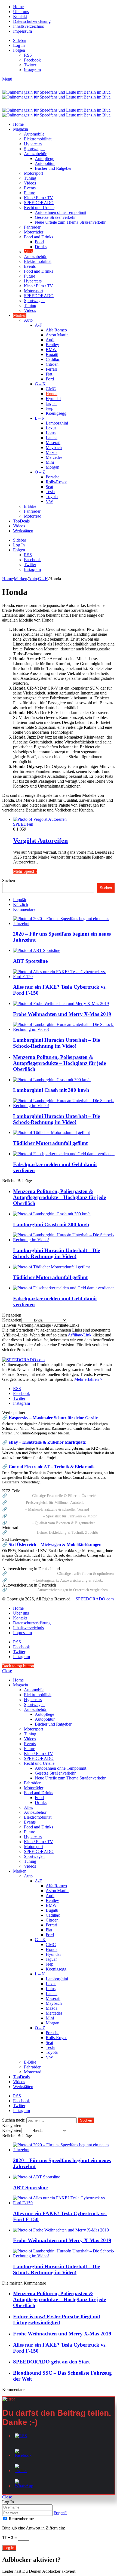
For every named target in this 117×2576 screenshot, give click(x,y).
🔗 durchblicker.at (18, 1590)
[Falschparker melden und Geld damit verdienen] (64, 1154)
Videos (30, 183)
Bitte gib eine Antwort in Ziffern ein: (34, 2528)
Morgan (53, 467)
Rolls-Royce (56, 482)
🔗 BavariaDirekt (17, 1580)
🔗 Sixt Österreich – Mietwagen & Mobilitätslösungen (52, 1544)
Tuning (30, 178)
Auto (28, 320)
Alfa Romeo (56, 330)
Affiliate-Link (80, 1335)
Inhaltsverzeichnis (28, 26)
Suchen (9, 880)
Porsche (53, 477)
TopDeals (21, 521)
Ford (50, 379)
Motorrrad (33, 516)
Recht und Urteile (39, 208)
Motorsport (33, 173)
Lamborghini (57, 423)
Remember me (21, 2519)
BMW (51, 350)
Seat (49, 487)
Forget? (60, 2513)
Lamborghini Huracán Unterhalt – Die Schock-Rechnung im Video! (56, 1043)
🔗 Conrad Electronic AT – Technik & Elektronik (48, 1467)
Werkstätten (23, 531)
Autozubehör (35, 154)
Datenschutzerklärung (32, 21)
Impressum (22, 31)
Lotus (51, 433)
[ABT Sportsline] (37, 950)
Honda (52, 394)
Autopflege (44, 159)
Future (30, 193)
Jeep (50, 408)
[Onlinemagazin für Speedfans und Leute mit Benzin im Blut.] (56, 95)
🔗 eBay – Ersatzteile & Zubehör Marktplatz (44, 1442)
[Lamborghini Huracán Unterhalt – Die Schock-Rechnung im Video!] (64, 1029)
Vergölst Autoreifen (40, 841)
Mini (50, 462)
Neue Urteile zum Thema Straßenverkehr (70, 222)
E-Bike (30, 506)
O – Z (40, 472)
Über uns (21, 12)
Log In (9, 2548)
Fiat (49, 374)
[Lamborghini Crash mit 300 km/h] (52, 1080)
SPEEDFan (23, 824)
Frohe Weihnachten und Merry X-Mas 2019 (62, 1014)
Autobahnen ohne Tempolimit (61, 212)
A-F (38, 325)
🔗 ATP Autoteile (16, 1523)
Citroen (52, 364)
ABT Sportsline (30, 961)
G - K (43, 579)
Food (39, 242)
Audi (50, 340)
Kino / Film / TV (39, 198)
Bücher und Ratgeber (53, 168)
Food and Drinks (39, 237)
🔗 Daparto (12, 1502)
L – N (40, 418)
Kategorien (12, 1320)
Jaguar (51, 403)
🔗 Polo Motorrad (17, 1532)
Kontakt (20, 16)
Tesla (50, 492)
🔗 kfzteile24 (13, 1509)
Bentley (52, 345)
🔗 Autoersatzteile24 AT (22, 1516)
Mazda (52, 452)
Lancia (52, 438)
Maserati (53, 443)
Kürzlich (21, 904)
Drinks (41, 247)
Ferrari (51, 369)
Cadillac (53, 359)
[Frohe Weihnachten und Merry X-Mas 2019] (61, 1003)
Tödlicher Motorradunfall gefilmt (50, 1143)
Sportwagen (34, 149)
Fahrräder (32, 227)
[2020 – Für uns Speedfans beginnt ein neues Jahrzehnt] (64, 923)
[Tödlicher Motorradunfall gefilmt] (51, 1132)
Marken (20, 315)
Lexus (51, 428)
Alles (28, 252)
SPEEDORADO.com (95, 1599)
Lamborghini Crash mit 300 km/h (51, 1090)
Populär (20, 900)
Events (30, 188)
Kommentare (24, 909)
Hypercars (33, 144)
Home (18, 7)
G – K (40, 384)
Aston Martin (57, 335)
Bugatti (52, 354)
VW (49, 501)
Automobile (34, 134)
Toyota (52, 497)
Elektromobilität (38, 139)
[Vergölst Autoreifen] (40, 819)
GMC (51, 389)
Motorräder (34, 232)
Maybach (54, 448)
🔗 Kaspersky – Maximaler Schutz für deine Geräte (50, 1418)
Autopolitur (45, 163)
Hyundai (53, 399)
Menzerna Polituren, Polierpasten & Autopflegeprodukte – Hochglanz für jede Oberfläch (59, 1063)
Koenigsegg (56, 413)
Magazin (21, 129)
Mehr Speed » (25, 871)
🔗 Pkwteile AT (15, 1496)
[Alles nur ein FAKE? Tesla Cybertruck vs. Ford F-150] (64, 977)
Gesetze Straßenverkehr (55, 217)
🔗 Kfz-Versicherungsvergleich (28, 1573)
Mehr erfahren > (88, 1379)
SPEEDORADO (39, 203)
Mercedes (54, 457)
